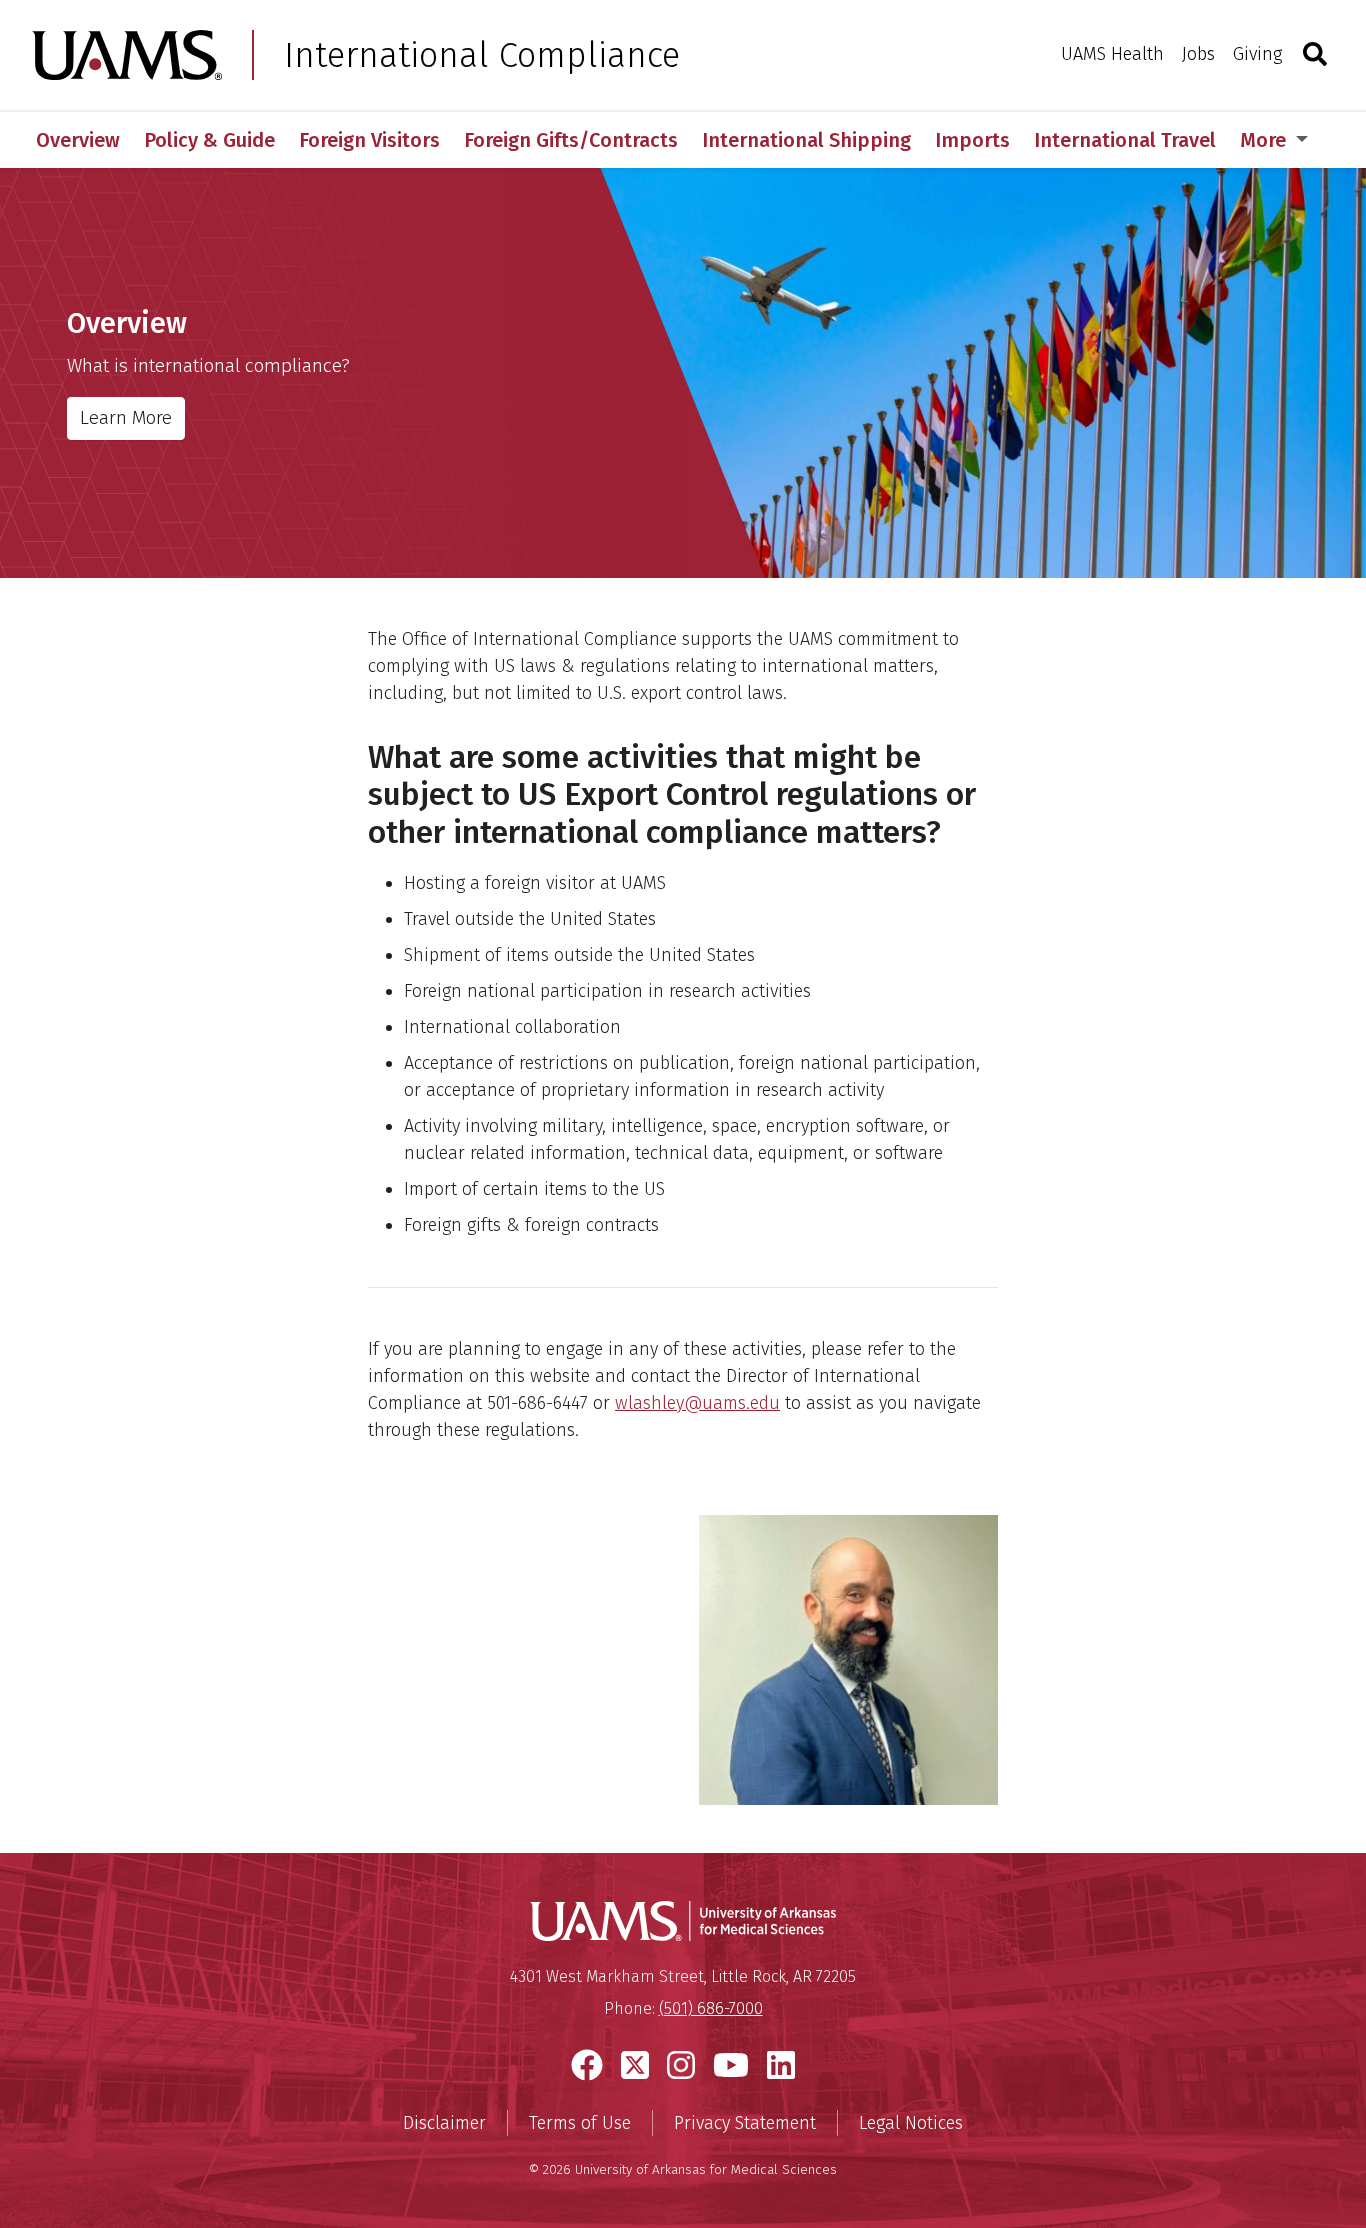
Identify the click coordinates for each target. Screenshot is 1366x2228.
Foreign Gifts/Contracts (571, 140)
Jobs (1198, 54)
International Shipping (806, 140)
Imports (972, 140)
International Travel (1125, 140)
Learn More (126, 417)
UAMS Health (1112, 54)
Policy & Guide (209, 140)
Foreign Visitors (369, 140)
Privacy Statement (745, 2123)
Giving (1257, 54)
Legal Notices (911, 2123)
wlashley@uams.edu (697, 1403)
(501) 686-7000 (711, 2008)
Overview (78, 140)
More (1265, 140)
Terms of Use (580, 2123)
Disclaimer (444, 2123)
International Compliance (482, 55)
